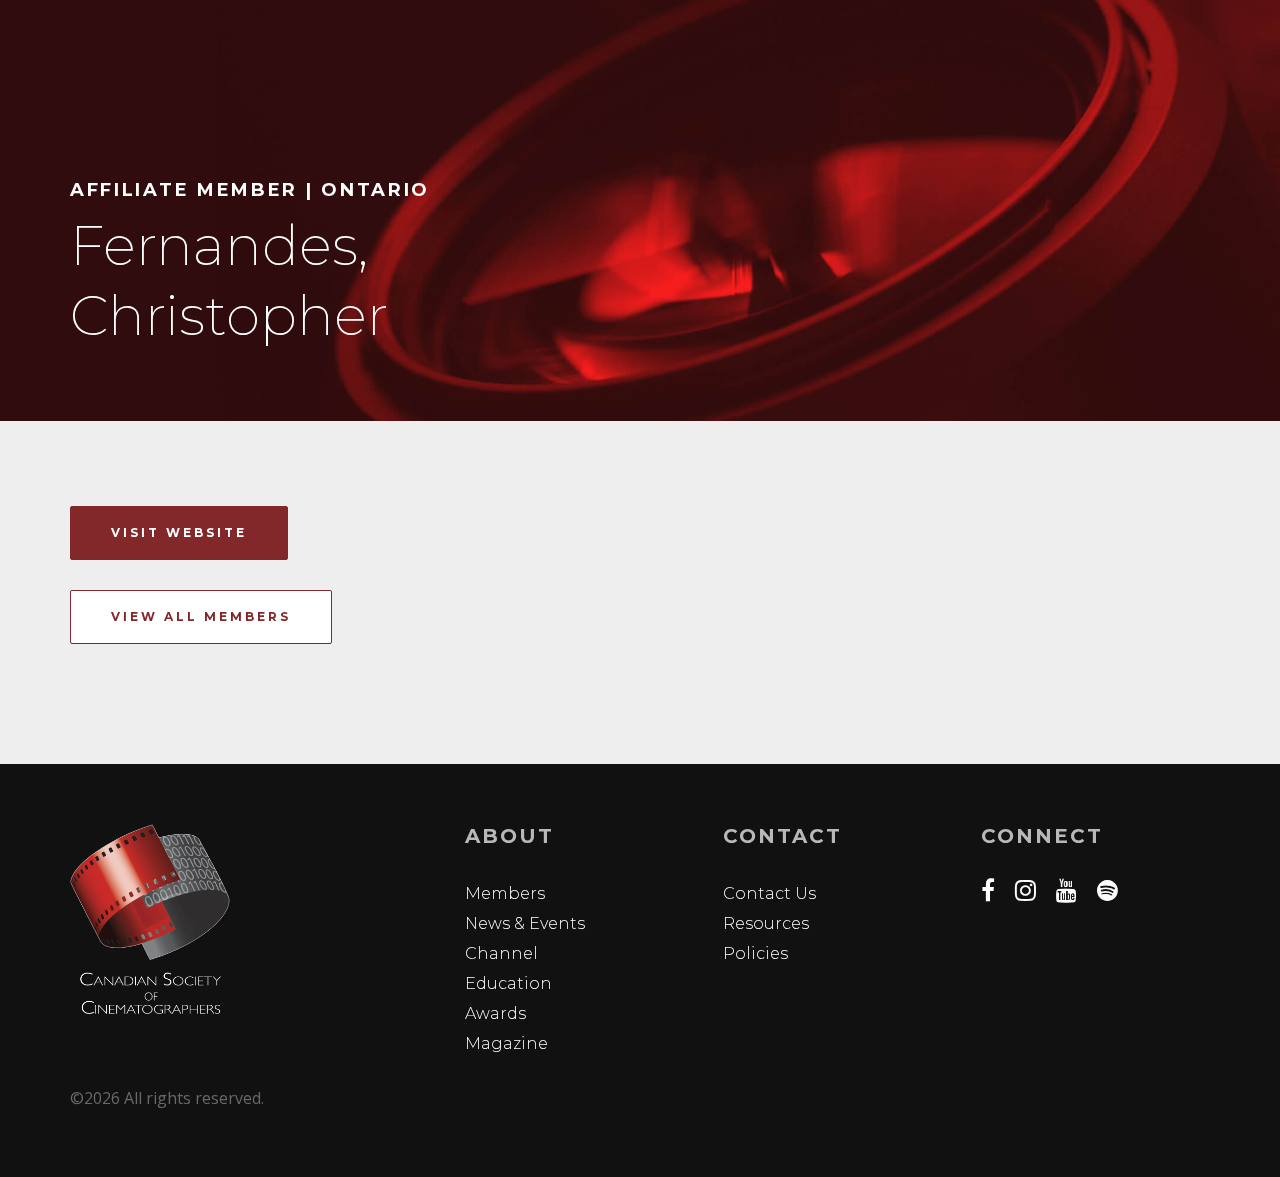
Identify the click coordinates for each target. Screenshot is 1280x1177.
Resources (766, 923)
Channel (501, 953)
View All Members (201, 616)
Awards (495, 1013)
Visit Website (179, 532)
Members (505, 893)
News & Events (525, 923)
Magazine (506, 1043)
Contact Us (769, 893)
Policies (755, 953)
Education (508, 983)
